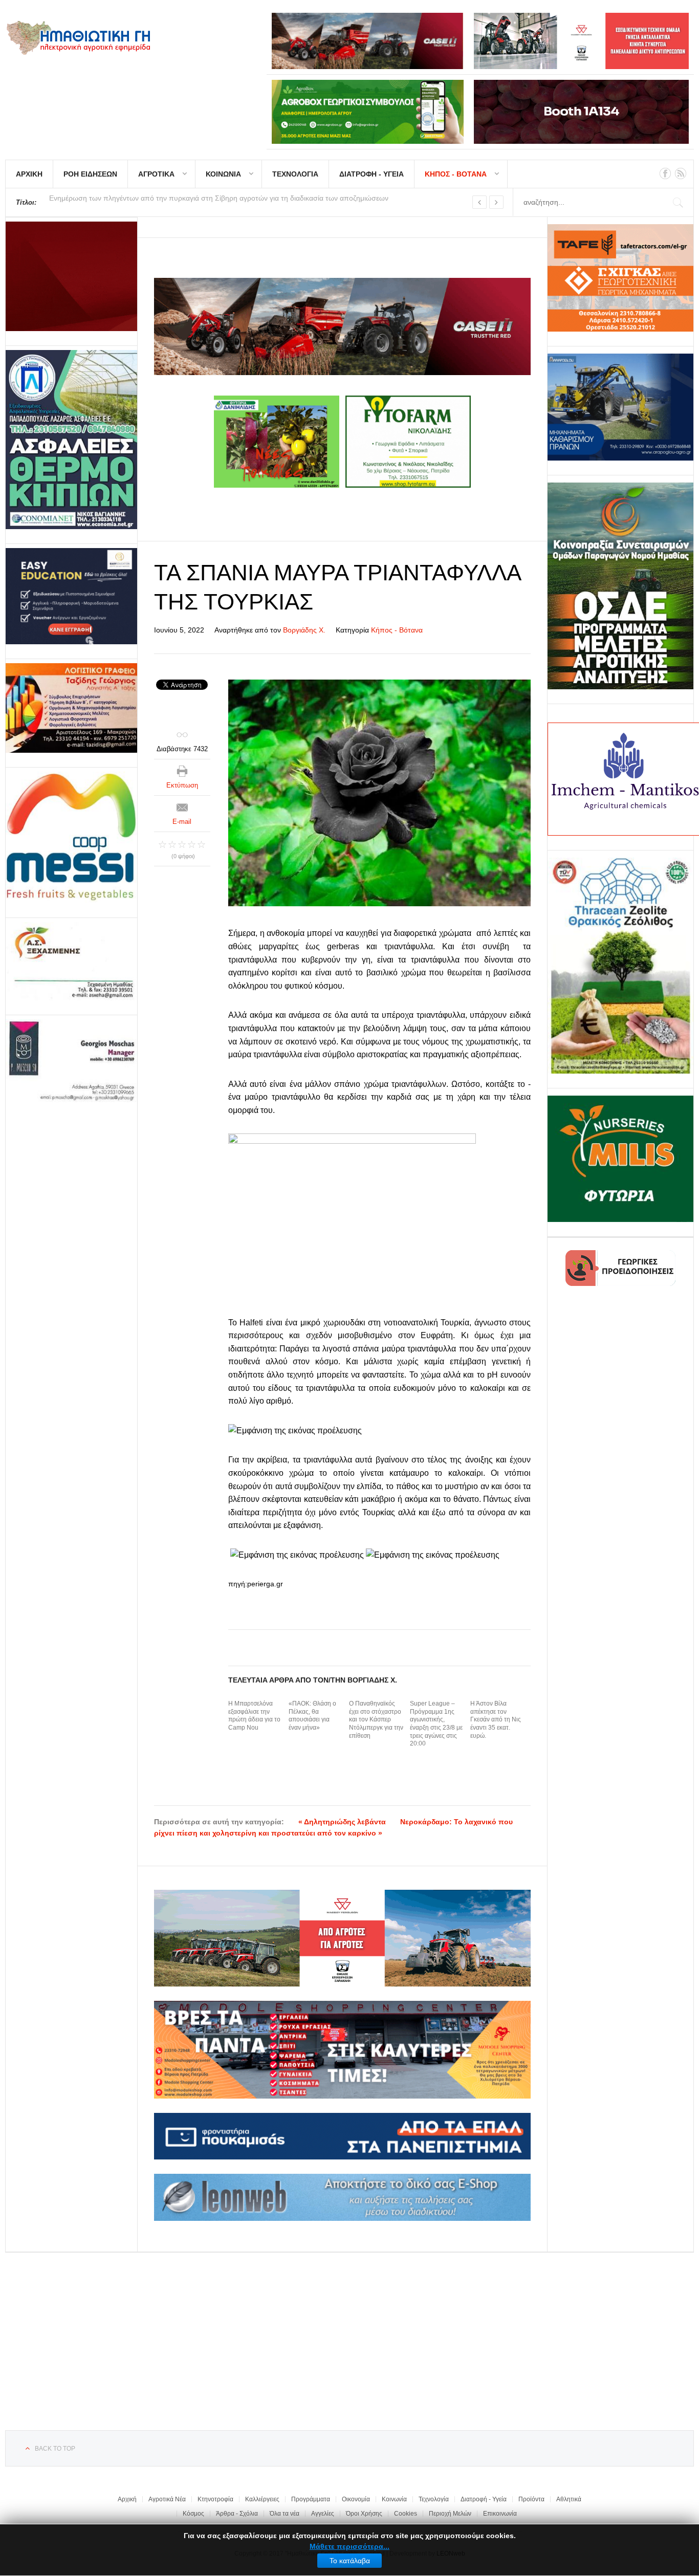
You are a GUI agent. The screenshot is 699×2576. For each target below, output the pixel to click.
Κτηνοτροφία (215, 2499)
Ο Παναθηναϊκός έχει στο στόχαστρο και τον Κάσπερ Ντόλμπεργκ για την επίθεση (376, 1719)
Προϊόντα (531, 2499)
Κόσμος (193, 2514)
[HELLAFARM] (71, 276)
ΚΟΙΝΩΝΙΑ (223, 174)
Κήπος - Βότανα (397, 630)
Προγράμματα (311, 2499)
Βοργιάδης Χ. (304, 630)
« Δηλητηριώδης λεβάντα (342, 1822)
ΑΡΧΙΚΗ (29, 174)
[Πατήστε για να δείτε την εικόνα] (380, 793)
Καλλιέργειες (262, 2499)
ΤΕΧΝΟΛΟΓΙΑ (295, 174)
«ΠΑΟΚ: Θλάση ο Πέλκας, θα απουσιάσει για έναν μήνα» (312, 1716)
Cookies (406, 2514)
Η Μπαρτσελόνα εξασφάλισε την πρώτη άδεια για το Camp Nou (254, 1716)
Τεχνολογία (434, 2499)
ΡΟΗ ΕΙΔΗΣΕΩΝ (90, 174)
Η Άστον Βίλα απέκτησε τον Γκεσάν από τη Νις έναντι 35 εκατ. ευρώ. (496, 1719)
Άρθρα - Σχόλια (237, 2514)
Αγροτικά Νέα (167, 2499)
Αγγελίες (323, 2514)
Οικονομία (356, 2499)
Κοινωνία (394, 2499)
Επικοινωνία (500, 2514)
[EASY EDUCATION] (71, 596)
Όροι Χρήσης (364, 2514)
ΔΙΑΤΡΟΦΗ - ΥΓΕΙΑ (372, 174)
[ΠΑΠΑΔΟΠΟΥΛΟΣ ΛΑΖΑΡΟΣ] (71, 440)
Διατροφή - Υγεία (484, 2499)
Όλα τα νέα (285, 2514)
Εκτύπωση (182, 785)
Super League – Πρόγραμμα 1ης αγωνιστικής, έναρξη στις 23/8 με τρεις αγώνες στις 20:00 (436, 1723)
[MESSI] (71, 838)
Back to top (55, 2449)
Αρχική (127, 2499)
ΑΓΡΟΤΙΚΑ (156, 174)
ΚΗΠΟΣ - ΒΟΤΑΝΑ (456, 174)
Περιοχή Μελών (450, 2514)
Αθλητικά (569, 2499)
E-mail (182, 822)
